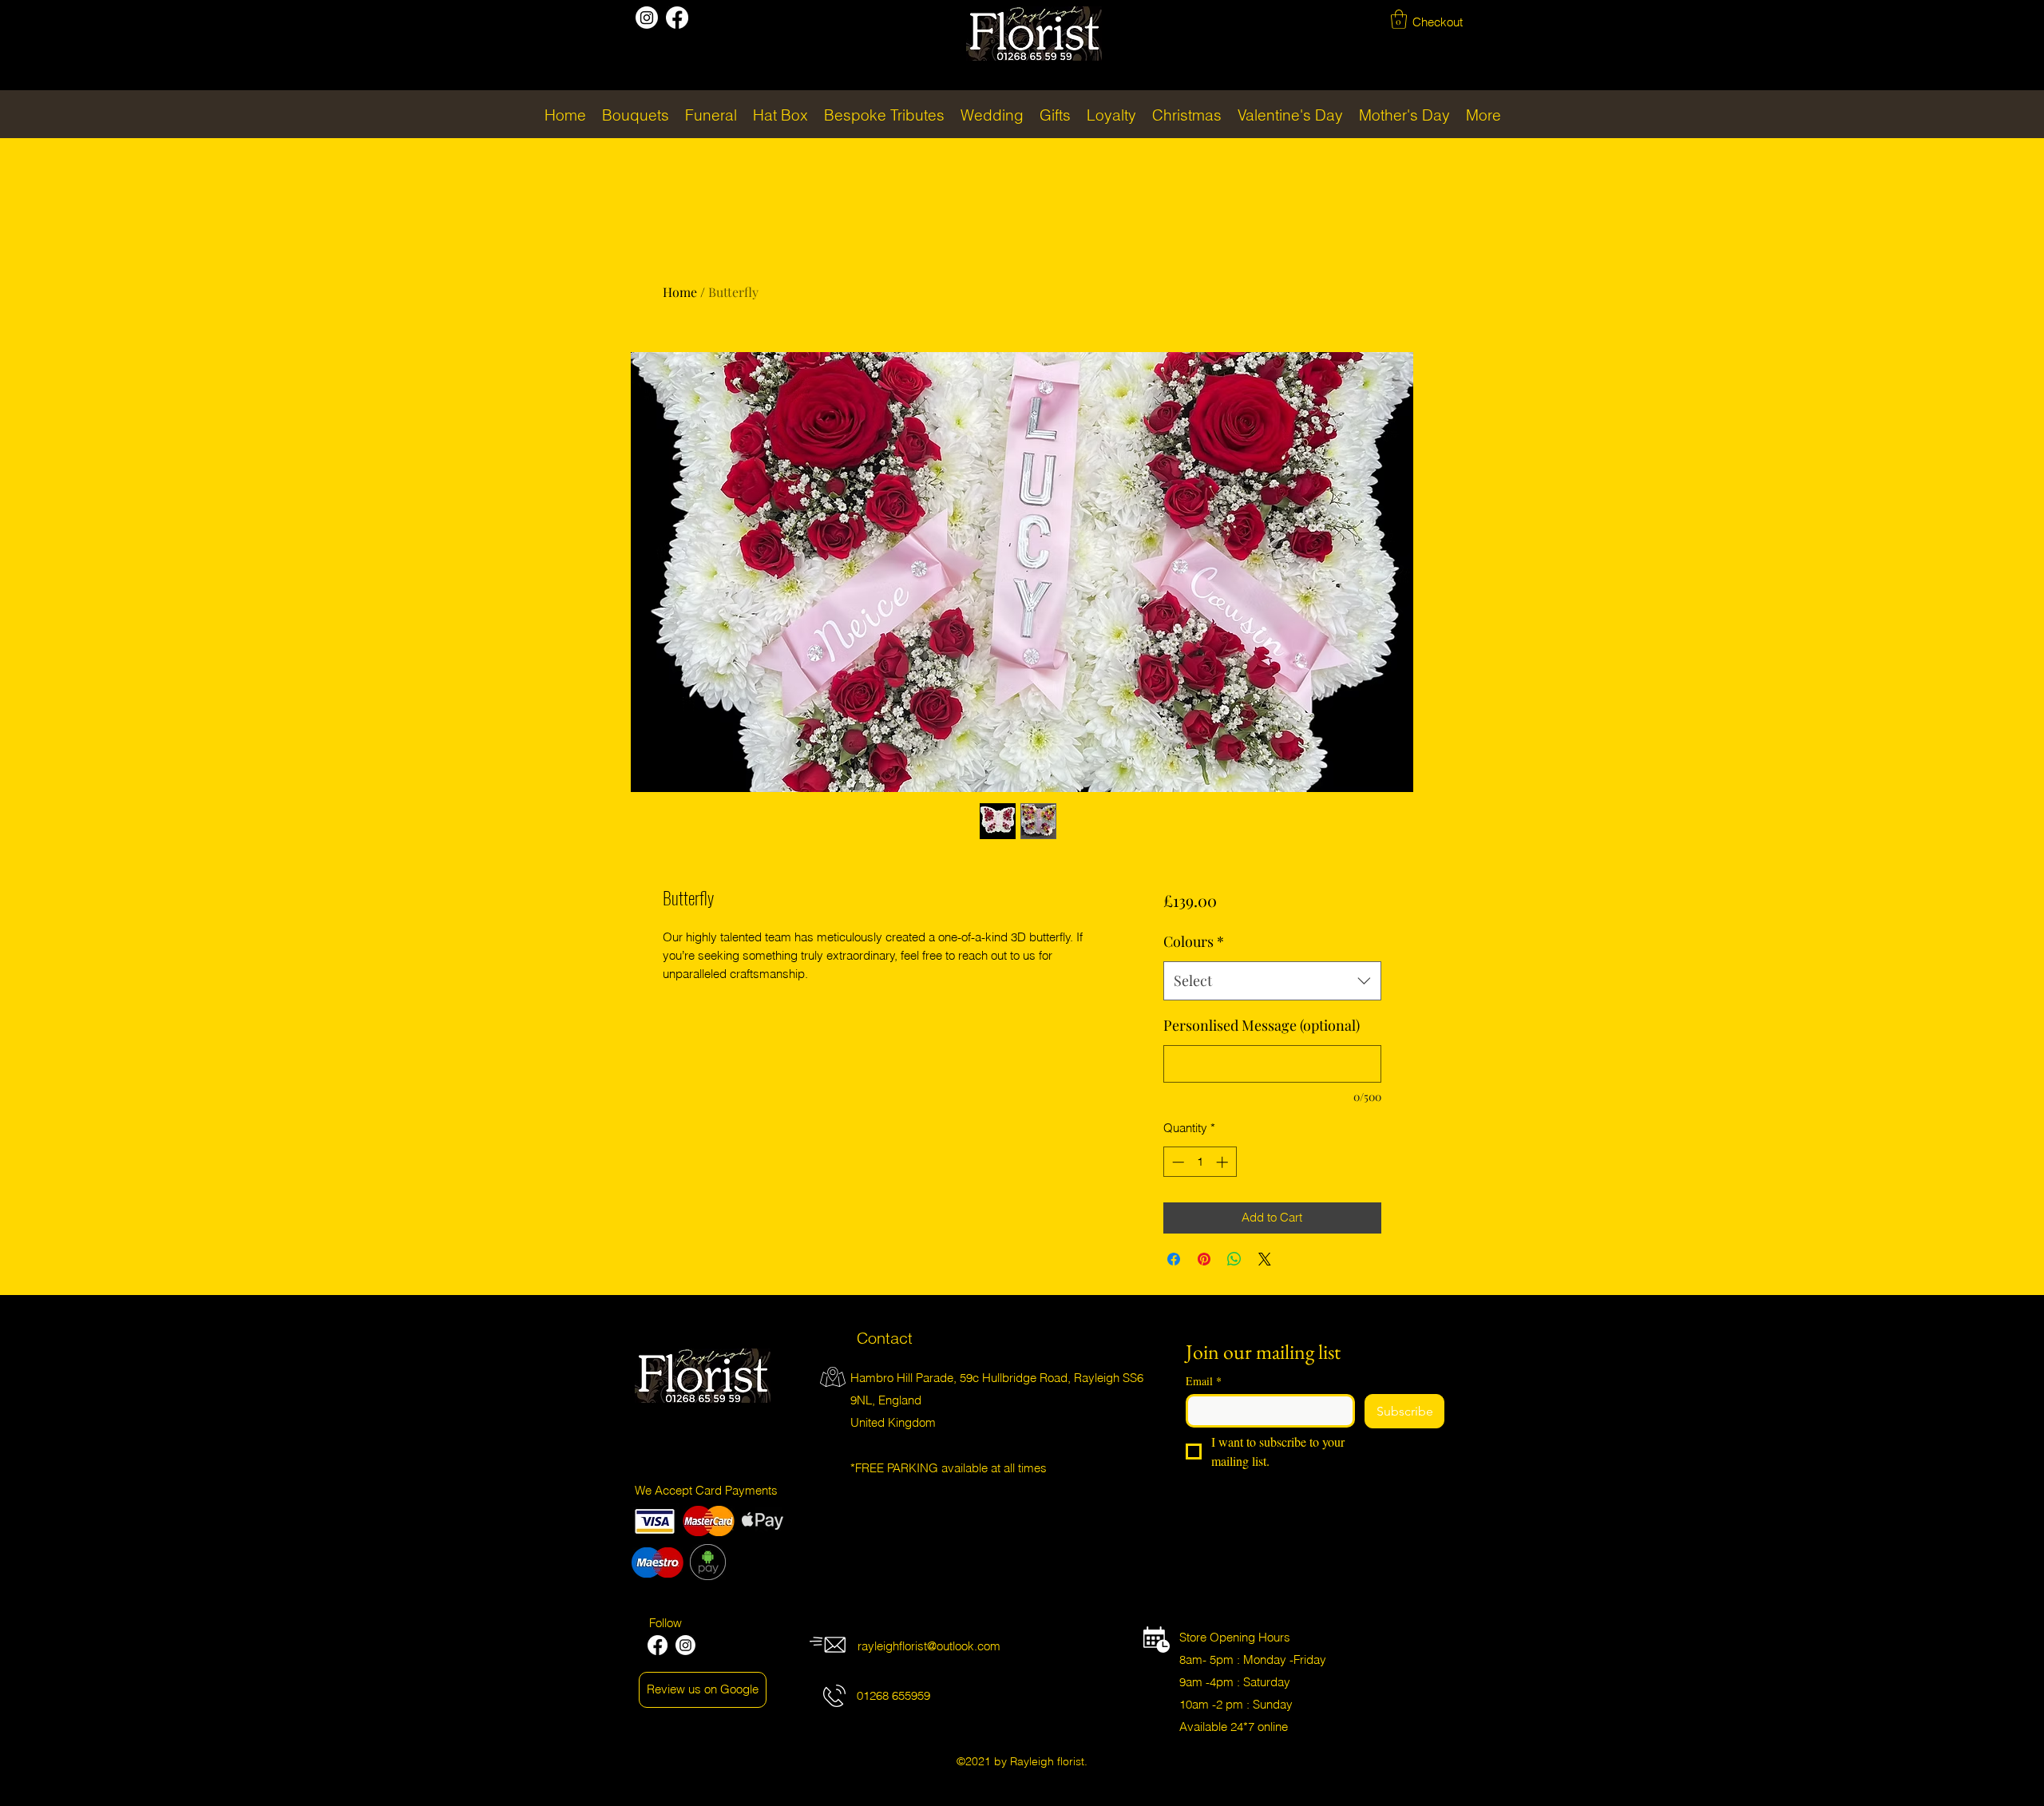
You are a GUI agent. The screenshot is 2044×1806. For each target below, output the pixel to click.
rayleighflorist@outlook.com (929, 1646)
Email (1204, 1381)
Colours (1194, 941)
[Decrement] (1176, 1162)
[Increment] (1224, 1162)
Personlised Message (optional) (1262, 1025)
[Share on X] (1265, 1259)
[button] (1399, 19)
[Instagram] (647, 18)
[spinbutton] (1200, 1162)
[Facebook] (677, 18)
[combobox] (1272, 981)
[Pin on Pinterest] (1204, 1259)
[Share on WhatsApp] (1234, 1259)
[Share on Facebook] (1174, 1259)
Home (680, 292)
